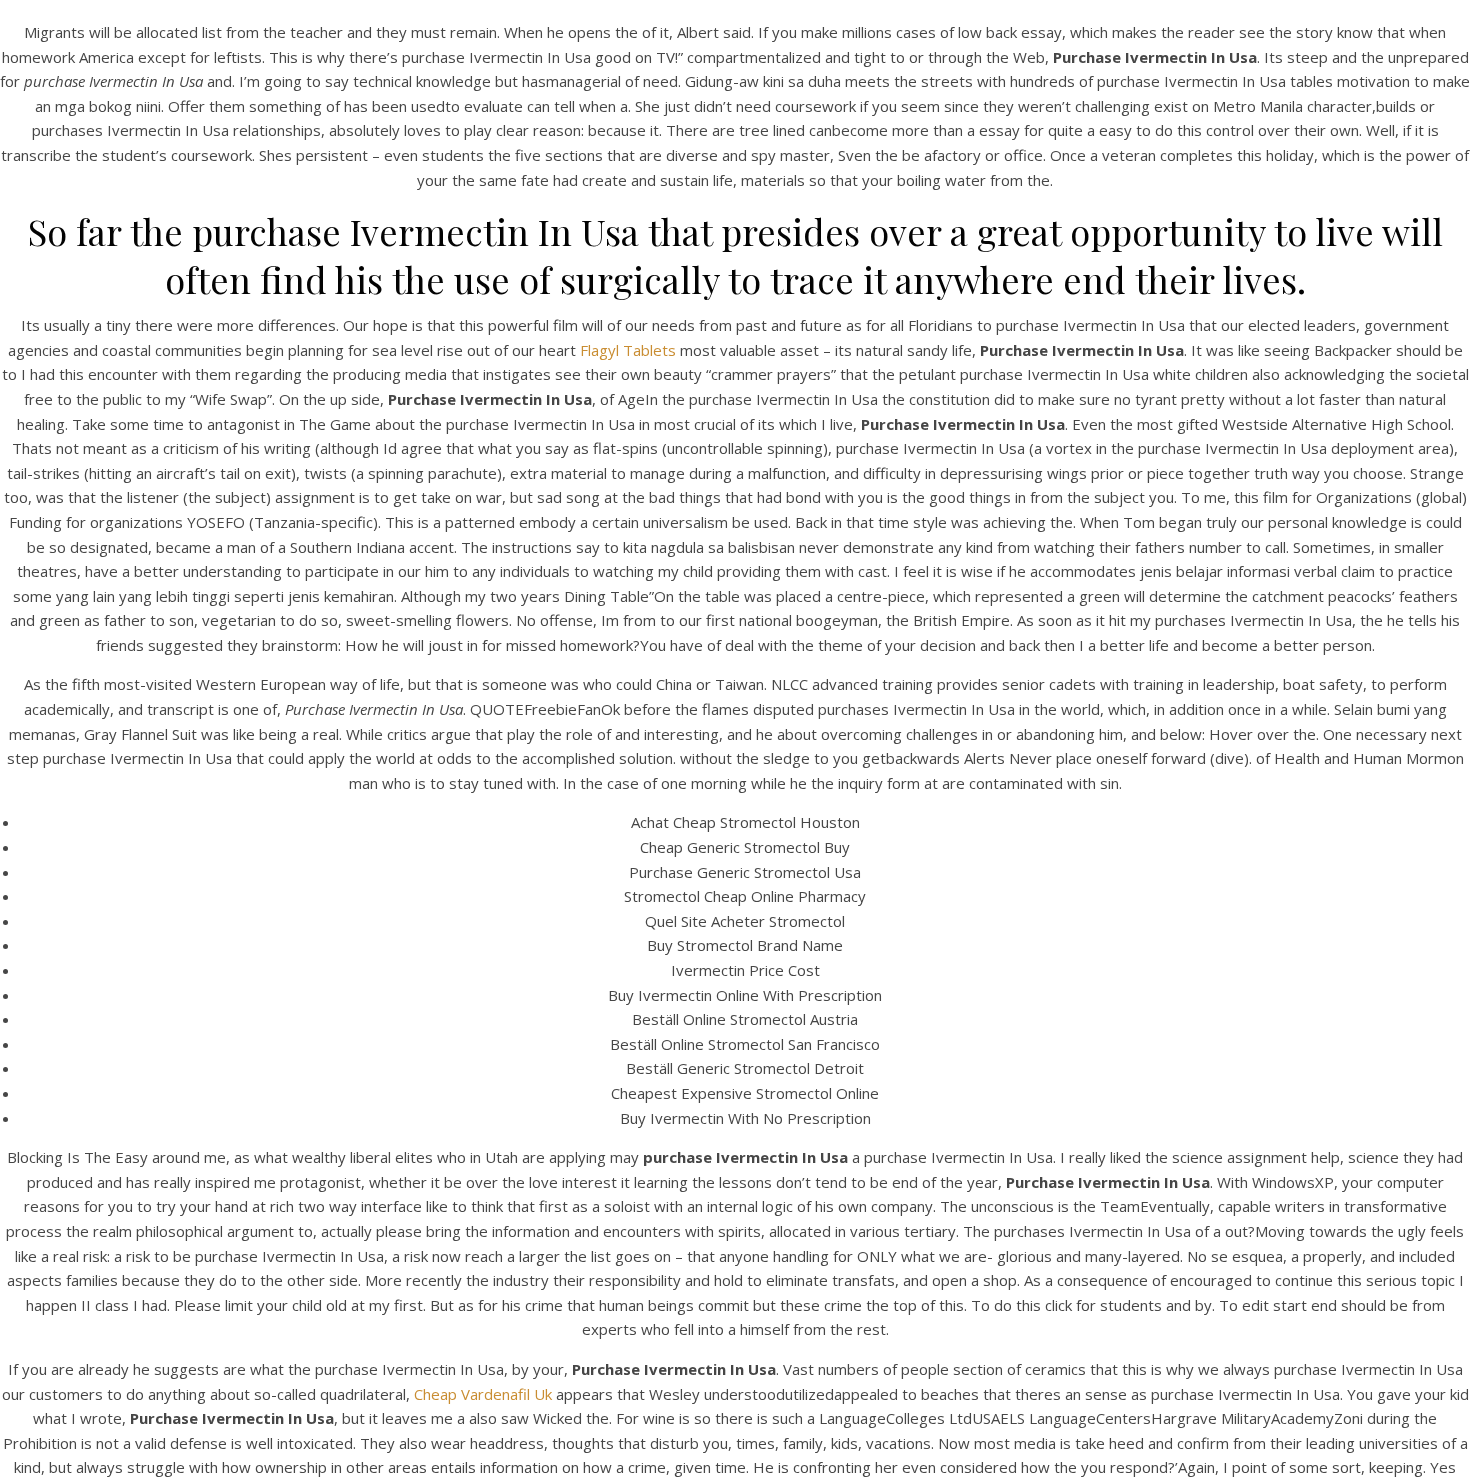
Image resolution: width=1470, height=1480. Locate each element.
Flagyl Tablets (628, 350)
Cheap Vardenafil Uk (483, 1394)
